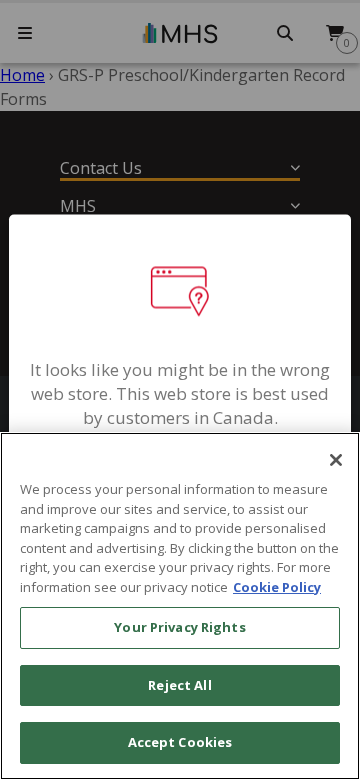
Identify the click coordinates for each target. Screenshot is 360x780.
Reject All (179, 685)
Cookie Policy (277, 587)
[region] (180, 606)
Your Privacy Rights (179, 627)
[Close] (336, 460)
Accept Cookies (180, 742)
